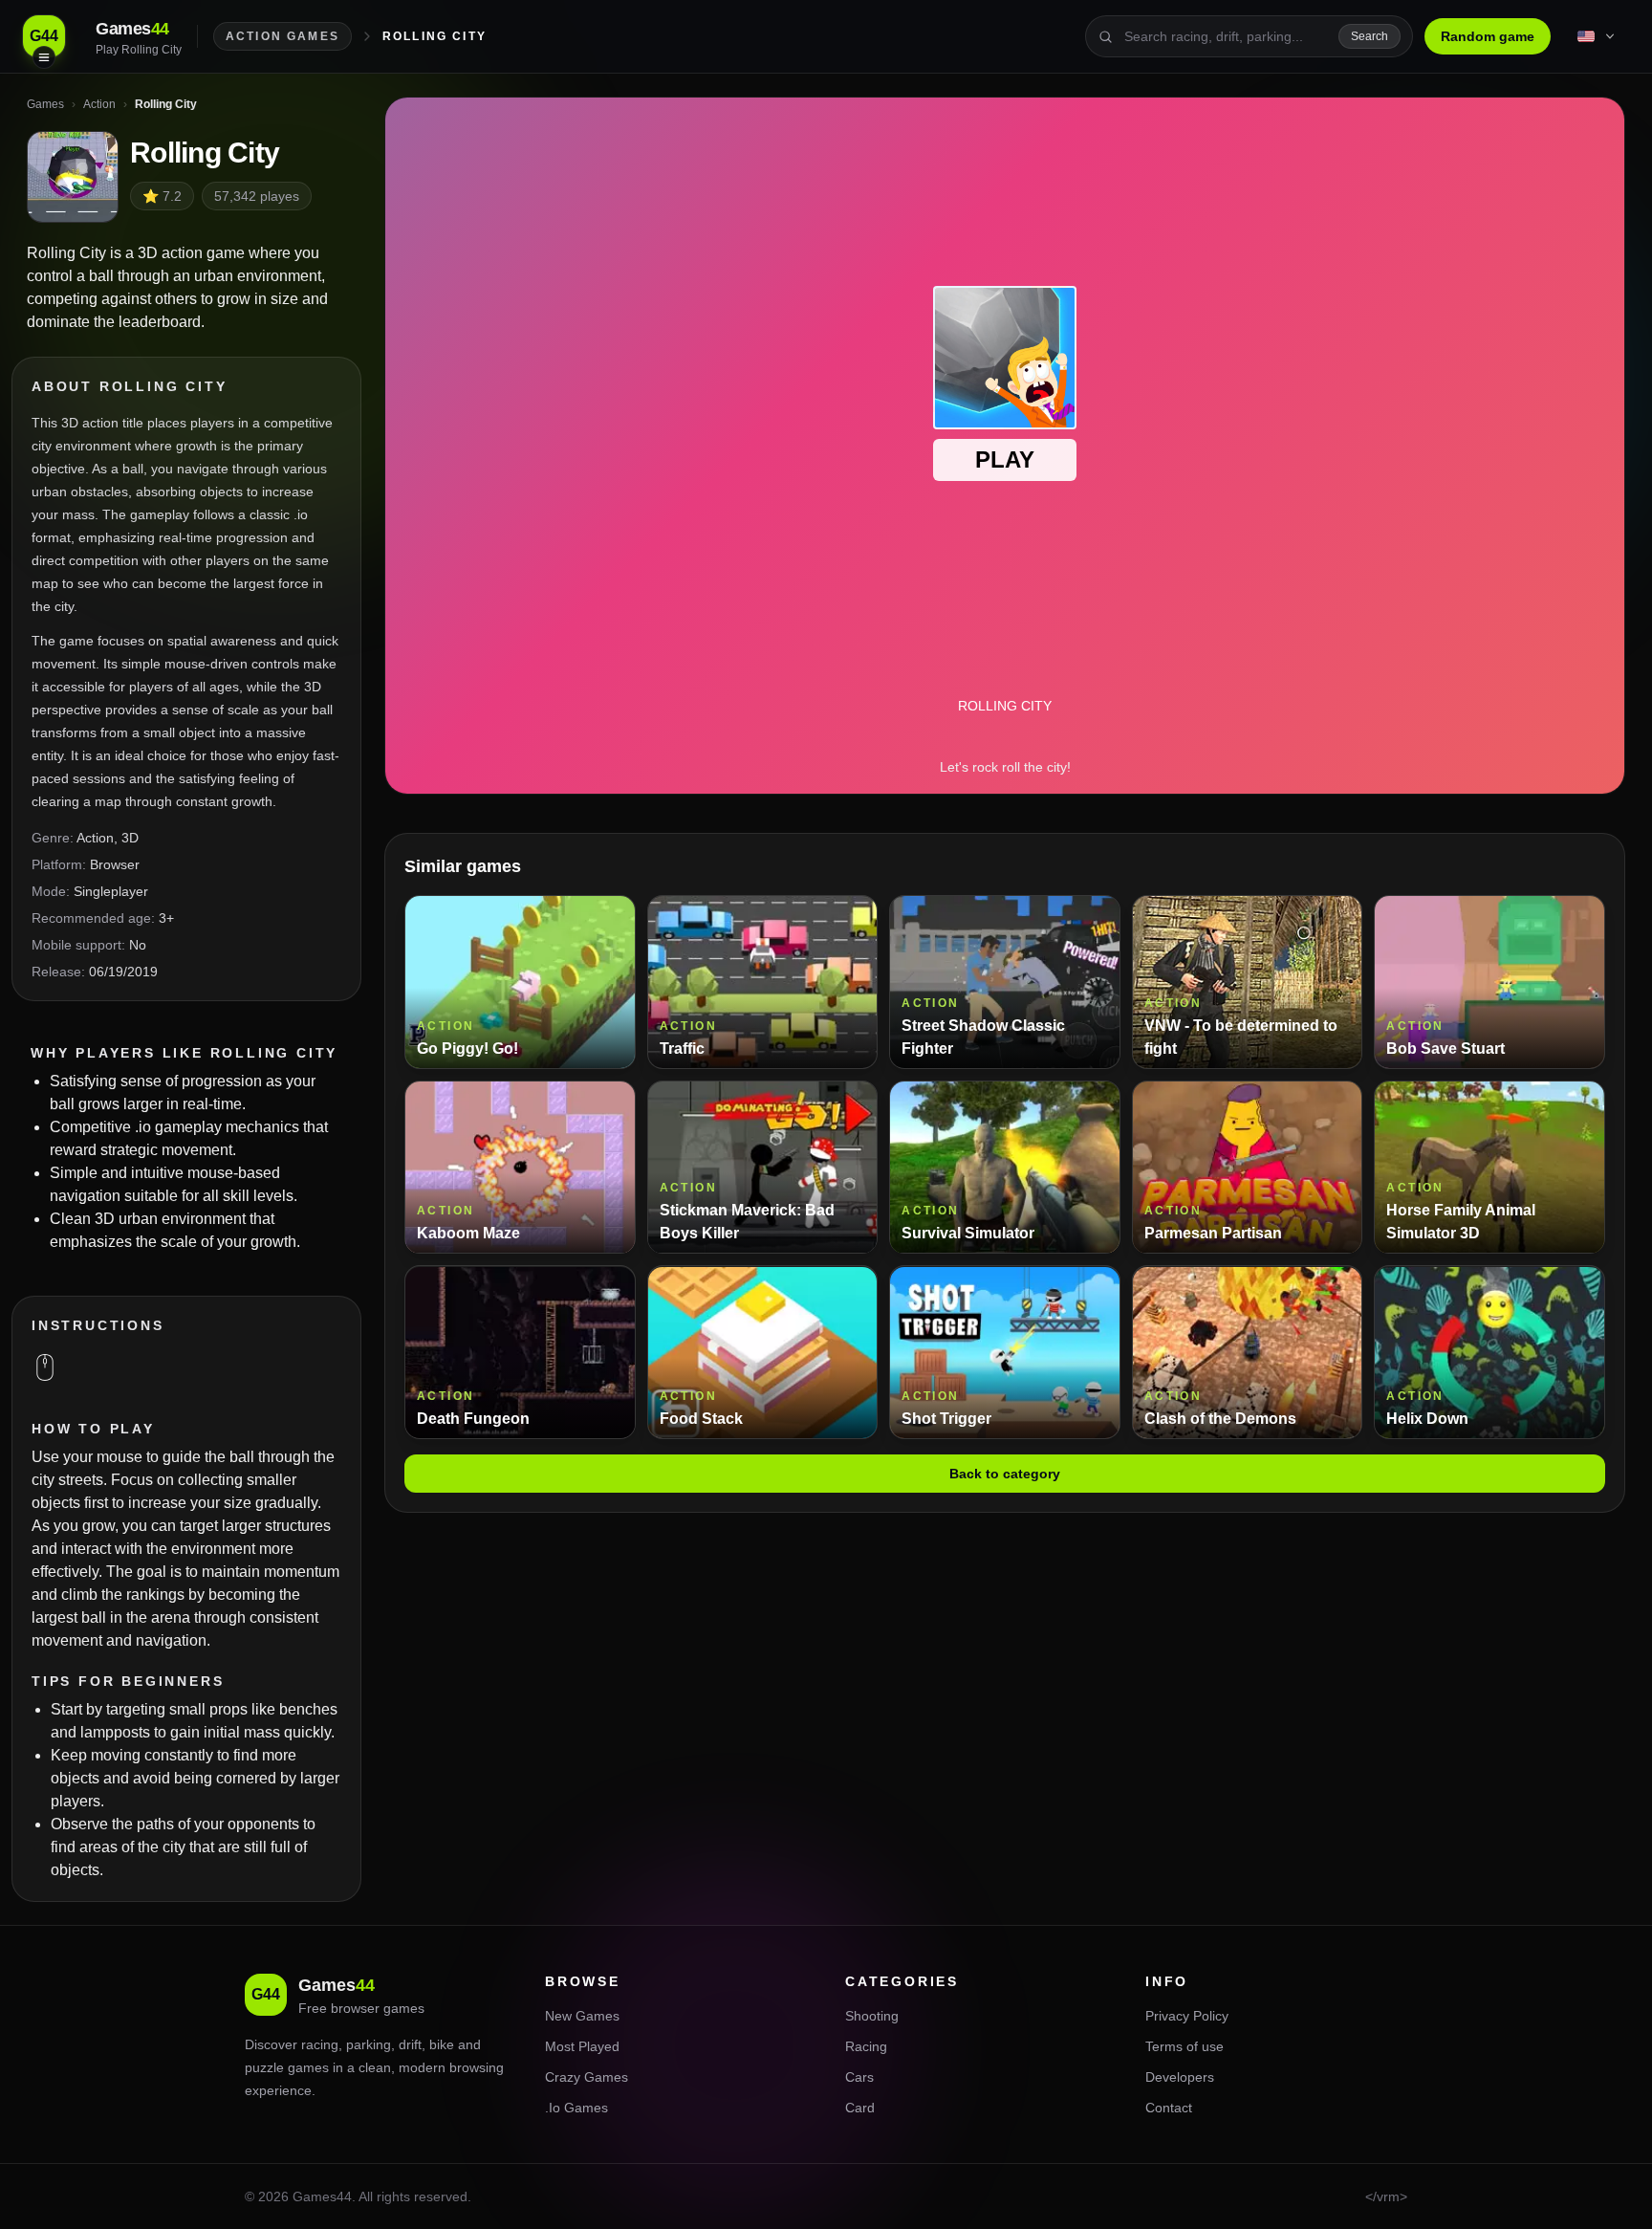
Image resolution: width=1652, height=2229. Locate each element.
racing (320, 2044)
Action (95, 838)
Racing (866, 2046)
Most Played (582, 2046)
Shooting (872, 2016)
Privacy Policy (1187, 2016)
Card (860, 2108)
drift (410, 2044)
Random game (1488, 36)
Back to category (1005, 1474)
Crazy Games (587, 2077)
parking (369, 2044)
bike (442, 2044)
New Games (582, 2016)
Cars (859, 2077)
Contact (1169, 2108)
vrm (1388, 2196)
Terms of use (1185, 2046)
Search (1369, 36)
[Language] (1598, 36)
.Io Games (576, 2108)
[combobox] (1226, 36)
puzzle (264, 2067)
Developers (1180, 2077)
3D (130, 838)
